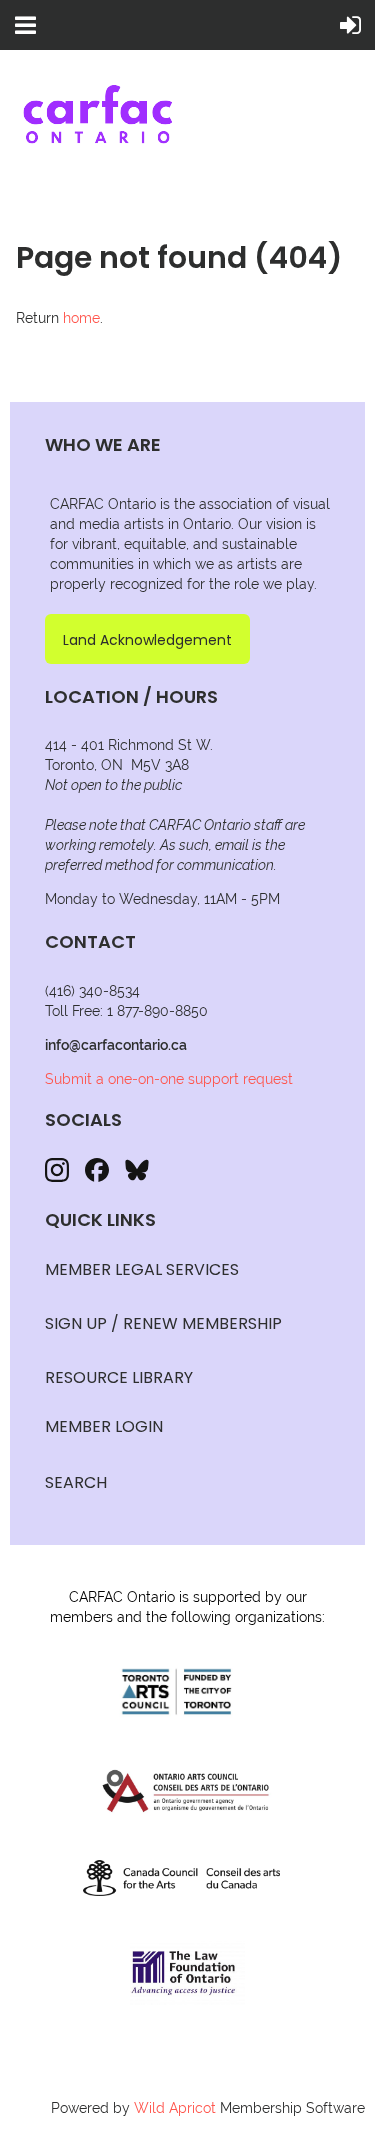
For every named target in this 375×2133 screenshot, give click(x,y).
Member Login (104, 1426)
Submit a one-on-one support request (169, 1079)
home (81, 318)
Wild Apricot (175, 2108)
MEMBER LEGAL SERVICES (142, 1269)
